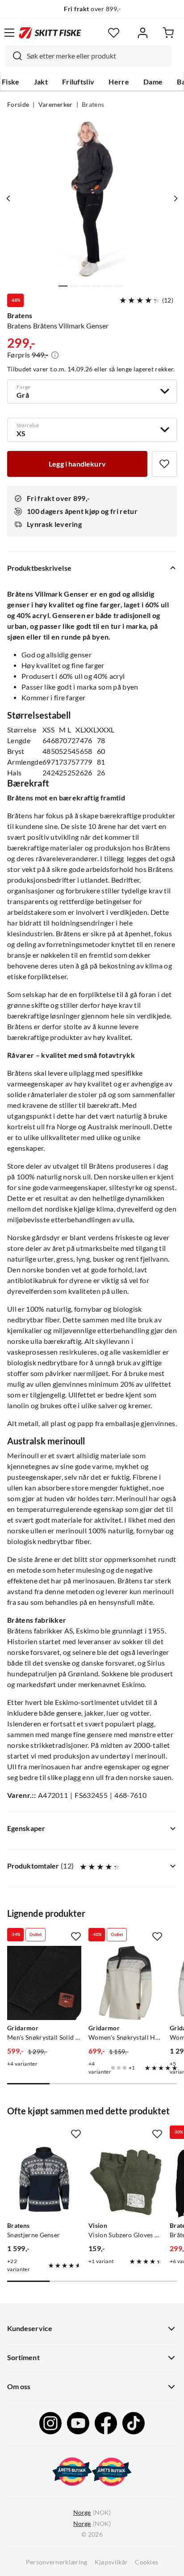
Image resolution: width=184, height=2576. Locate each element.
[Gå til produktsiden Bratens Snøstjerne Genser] (44, 2180)
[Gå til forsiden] (50, 33)
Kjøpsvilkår (111, 2562)
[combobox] (88, 56)
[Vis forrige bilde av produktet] (8, 198)
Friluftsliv (78, 82)
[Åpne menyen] (9, 33)
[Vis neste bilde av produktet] (176, 198)
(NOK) (92, 2513)
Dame (153, 82)
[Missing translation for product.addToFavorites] (164, 464)
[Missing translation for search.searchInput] (14, 56)
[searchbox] (97, 56)
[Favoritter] (114, 33)
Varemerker (56, 105)
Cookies (146, 2562)
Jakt (41, 82)
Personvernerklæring (57, 2562)
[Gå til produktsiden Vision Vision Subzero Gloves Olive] (125, 2180)
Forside (18, 105)
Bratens (93, 105)
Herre (119, 82)
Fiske (11, 82)
